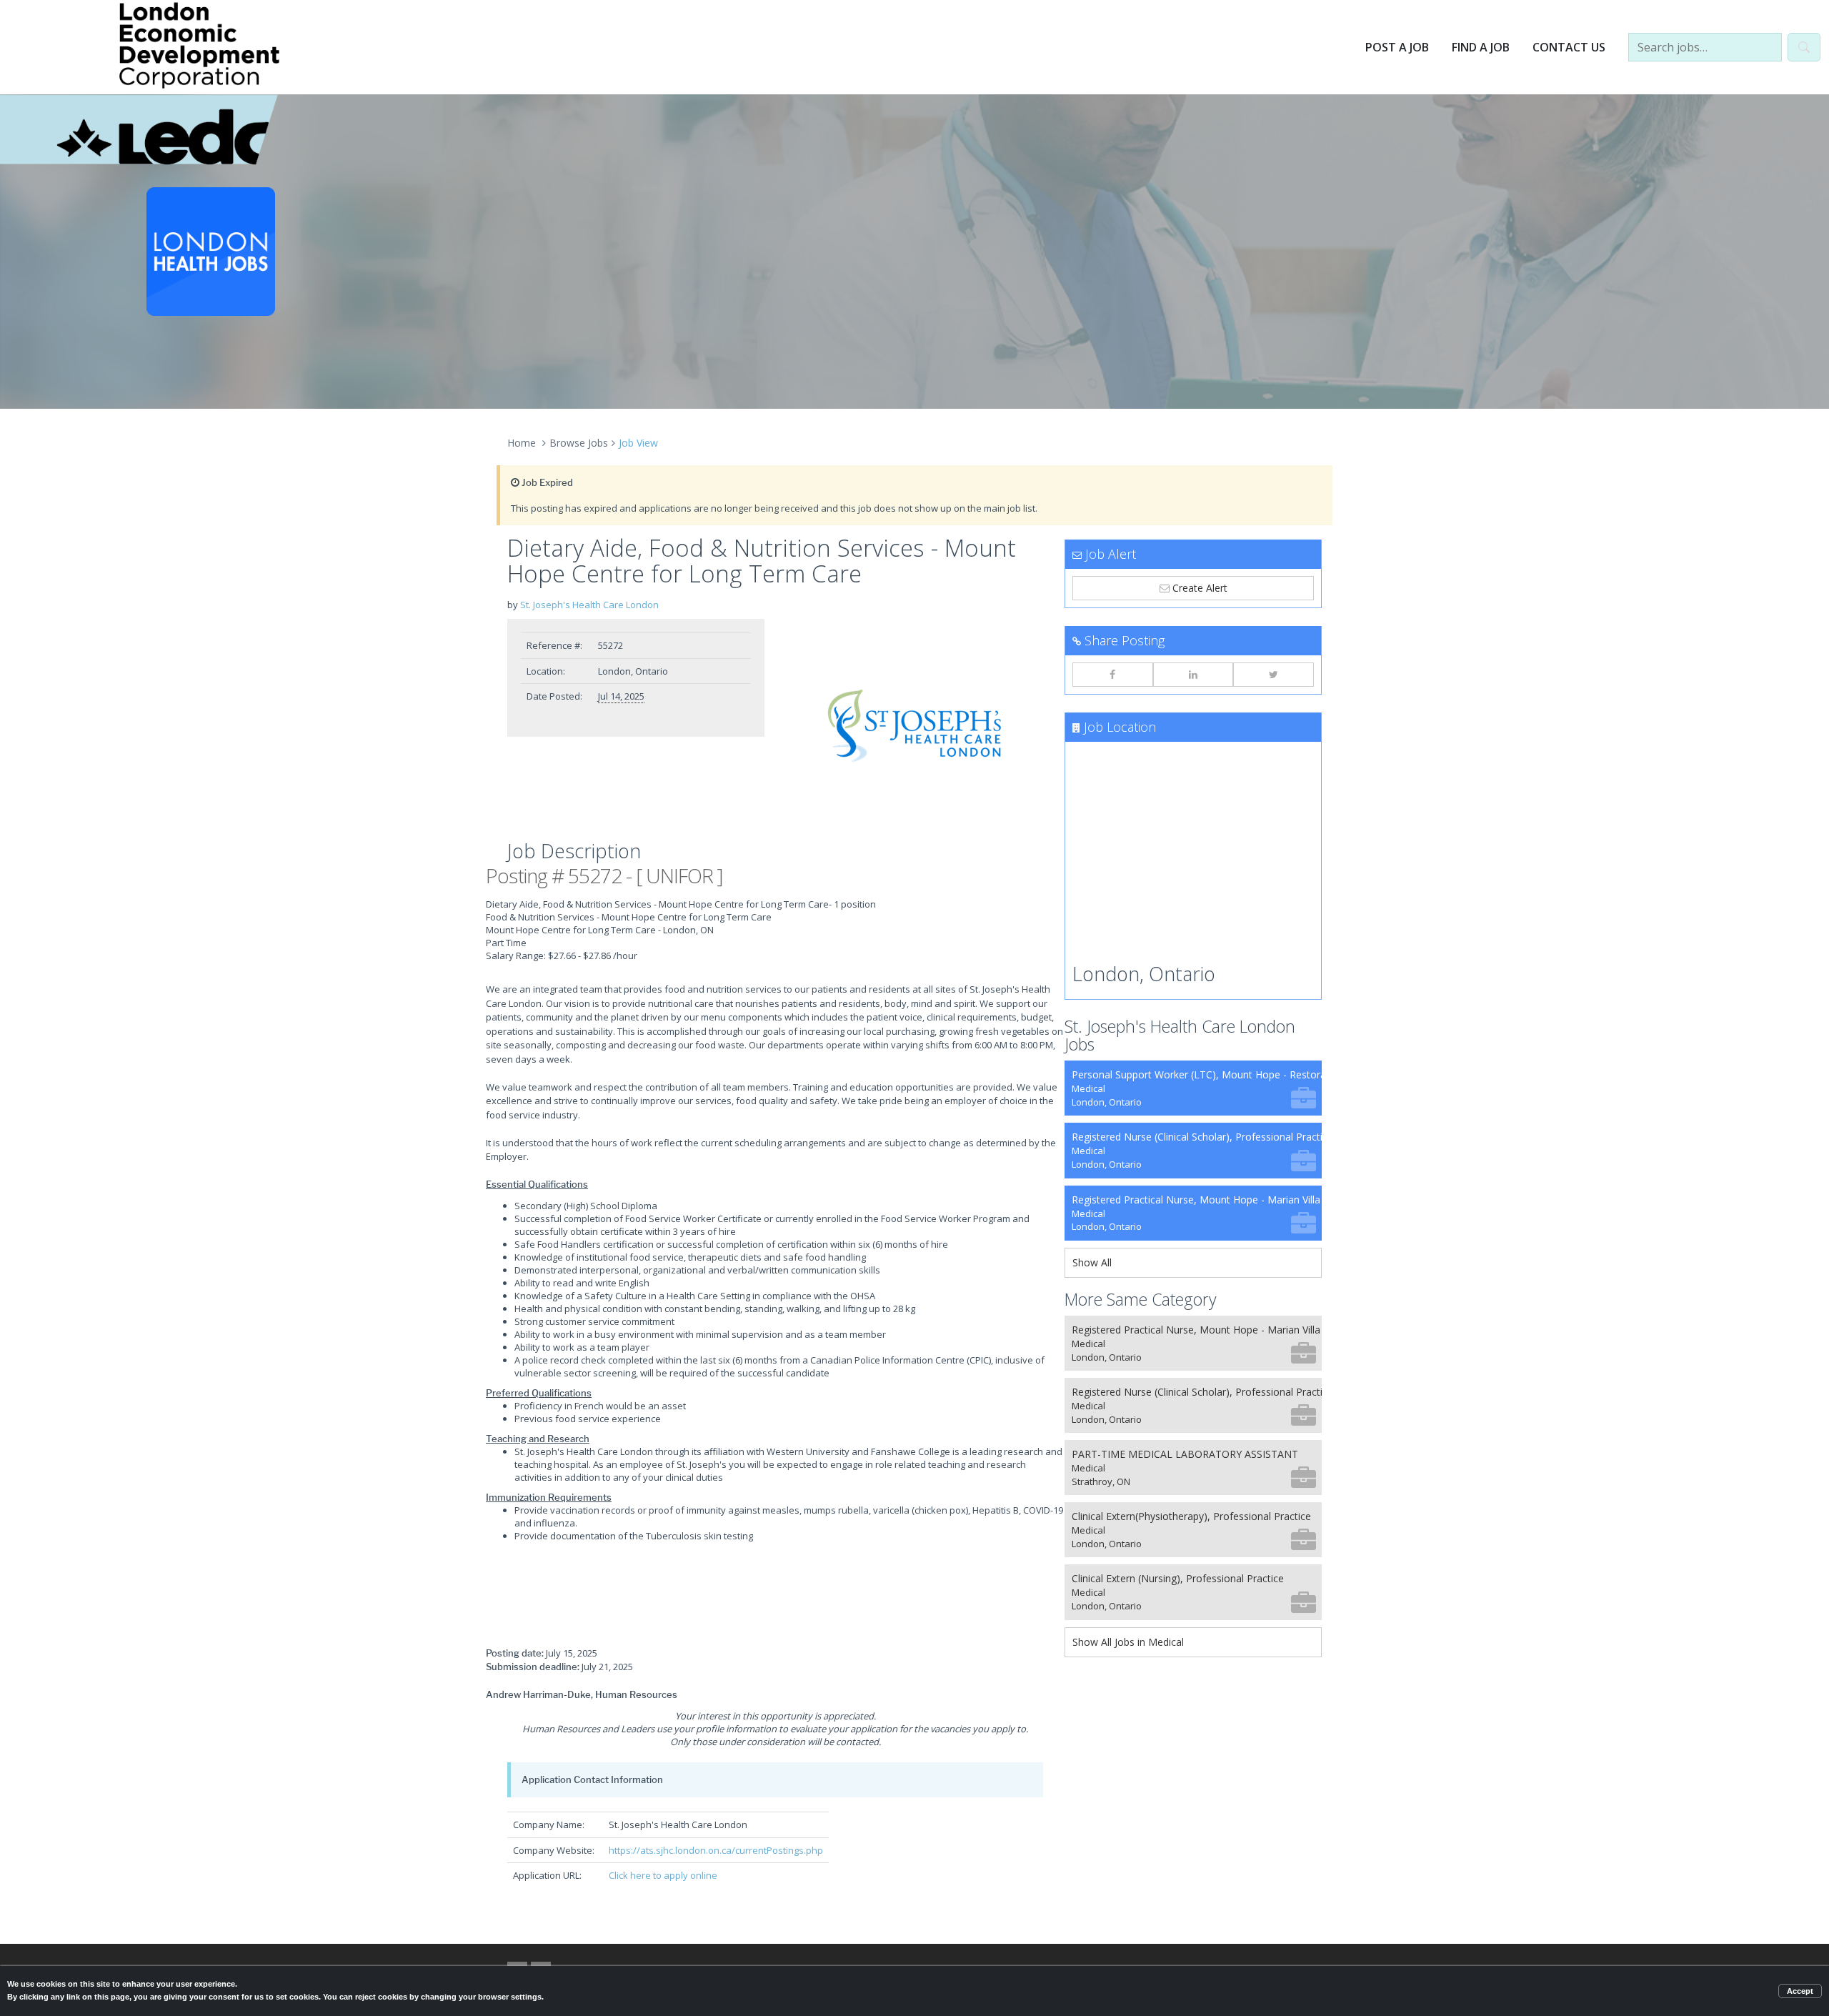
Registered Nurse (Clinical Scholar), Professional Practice (1197, 1150)
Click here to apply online (663, 1875)
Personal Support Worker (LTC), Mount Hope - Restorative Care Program (1197, 1088)
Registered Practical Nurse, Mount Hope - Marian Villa (1196, 1213)
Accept (1800, 1991)
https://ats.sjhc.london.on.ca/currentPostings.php (716, 1850)
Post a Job (1397, 47)
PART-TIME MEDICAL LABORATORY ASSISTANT (1185, 1468)
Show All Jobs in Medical (1128, 1642)
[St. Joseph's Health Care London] (914, 726)
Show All (1092, 1262)
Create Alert (1198, 588)
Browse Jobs (579, 443)
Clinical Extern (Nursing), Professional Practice (1178, 1592)
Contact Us (1569, 47)
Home (522, 443)
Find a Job (1481, 47)
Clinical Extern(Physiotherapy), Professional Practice (1191, 1530)
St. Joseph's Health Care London (589, 605)
